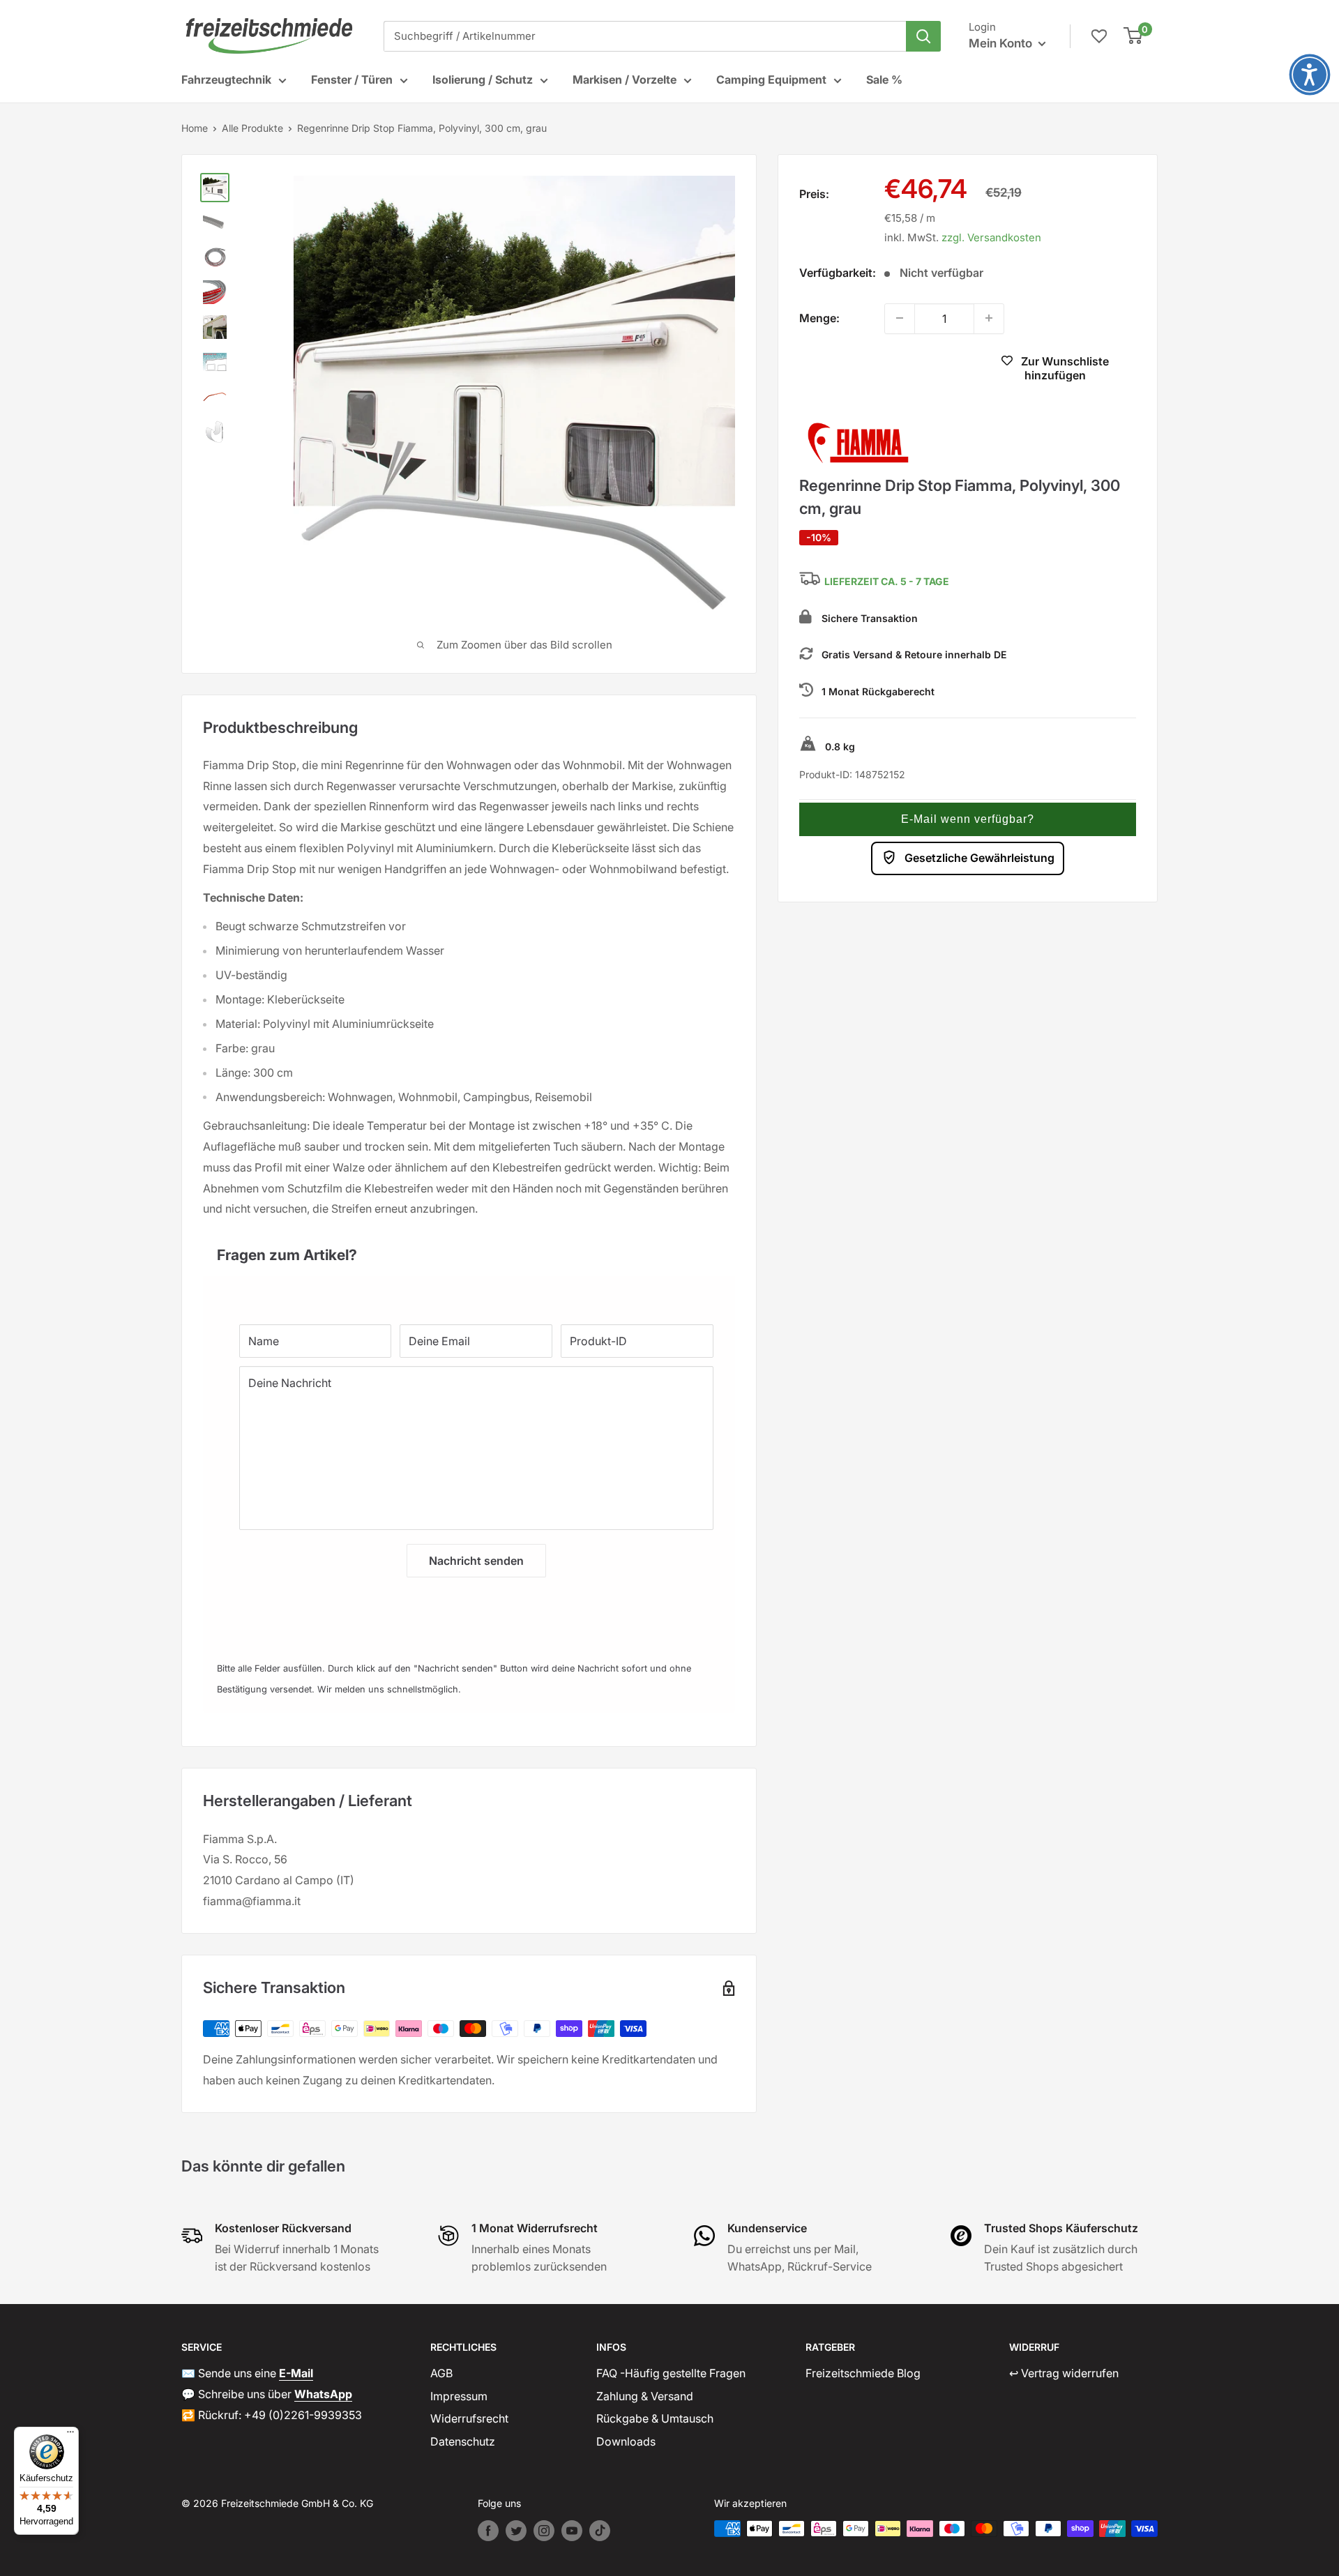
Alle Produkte (252, 128)
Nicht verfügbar (880, 370)
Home (195, 128)
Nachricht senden (476, 1561)
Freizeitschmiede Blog (863, 2373)
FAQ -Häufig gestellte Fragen (671, 2373)
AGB (441, 2373)
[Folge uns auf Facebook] (488, 2531)
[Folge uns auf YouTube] (572, 2531)
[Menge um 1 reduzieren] (900, 318)
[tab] (469, 1248)
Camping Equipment (771, 79)
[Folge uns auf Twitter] (516, 2531)
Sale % (884, 79)
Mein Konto (1002, 43)
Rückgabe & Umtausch (655, 2418)
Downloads (626, 2441)
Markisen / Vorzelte (625, 79)
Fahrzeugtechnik (226, 79)
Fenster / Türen (352, 79)
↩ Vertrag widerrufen (1064, 2373)
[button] (968, 819)
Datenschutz (463, 2441)
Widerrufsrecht (469, 2418)
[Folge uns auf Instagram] (544, 2531)
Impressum (459, 2396)
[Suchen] (923, 36)
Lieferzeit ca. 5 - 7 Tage (887, 581)
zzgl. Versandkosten (991, 237)
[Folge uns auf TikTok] (600, 2531)
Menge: (819, 317)
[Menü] (70, 2435)
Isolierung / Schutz (483, 79)
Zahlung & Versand (645, 2396)
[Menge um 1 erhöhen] (989, 318)
